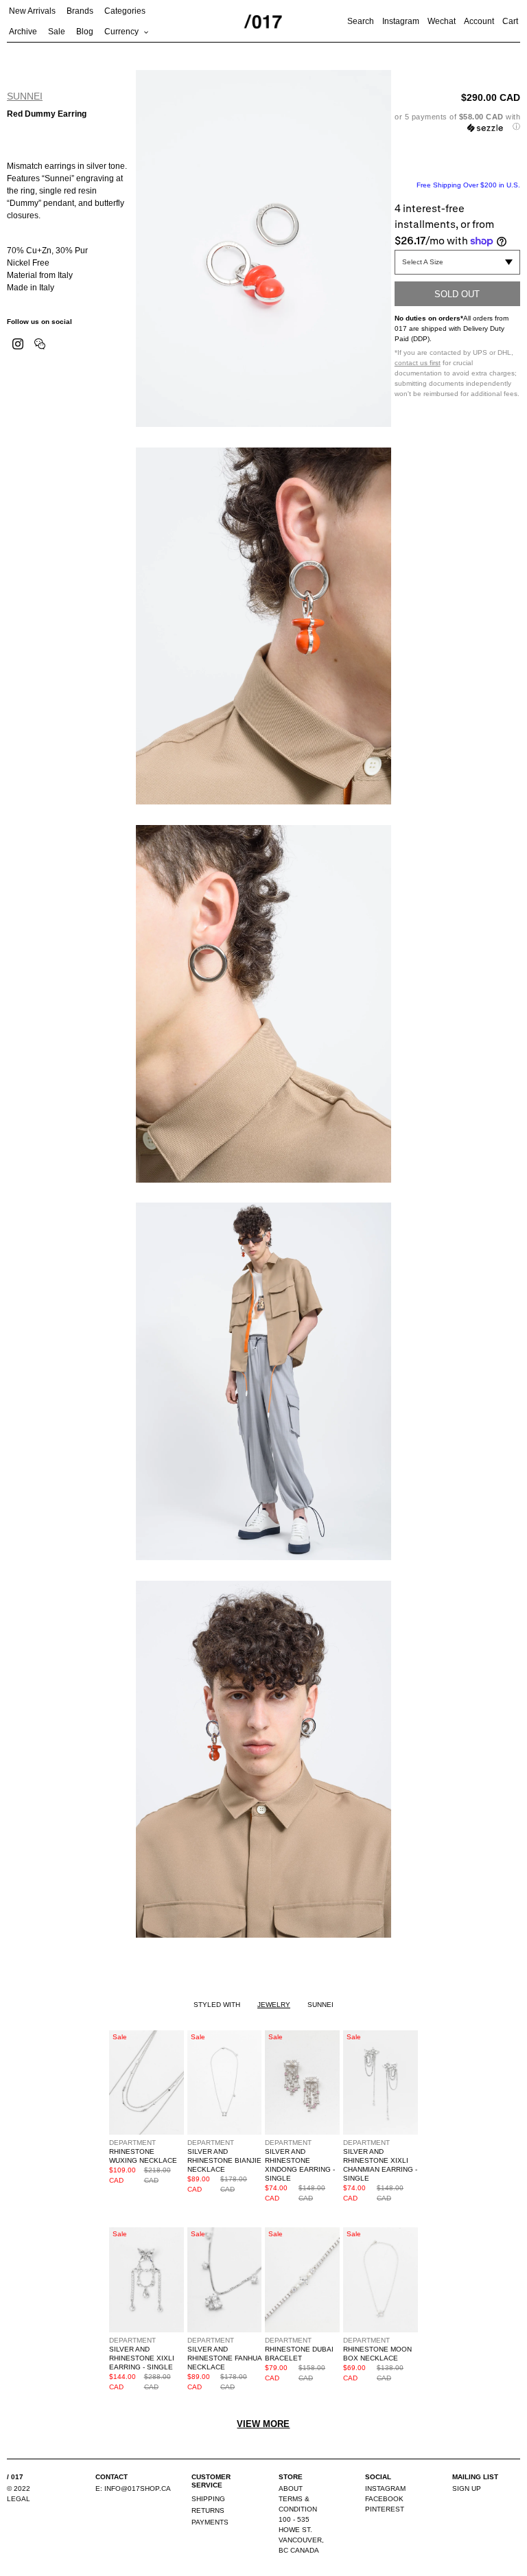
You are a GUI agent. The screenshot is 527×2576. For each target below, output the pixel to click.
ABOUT (291, 2488)
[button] (457, 122)
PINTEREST (385, 2509)
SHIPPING (208, 2499)
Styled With (217, 2005)
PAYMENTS (210, 2522)
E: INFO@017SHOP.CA (133, 2488)
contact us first (418, 363)
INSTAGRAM (385, 2488)
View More (263, 2424)
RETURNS (208, 2510)
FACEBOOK (384, 2499)
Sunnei (25, 96)
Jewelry (274, 2005)
